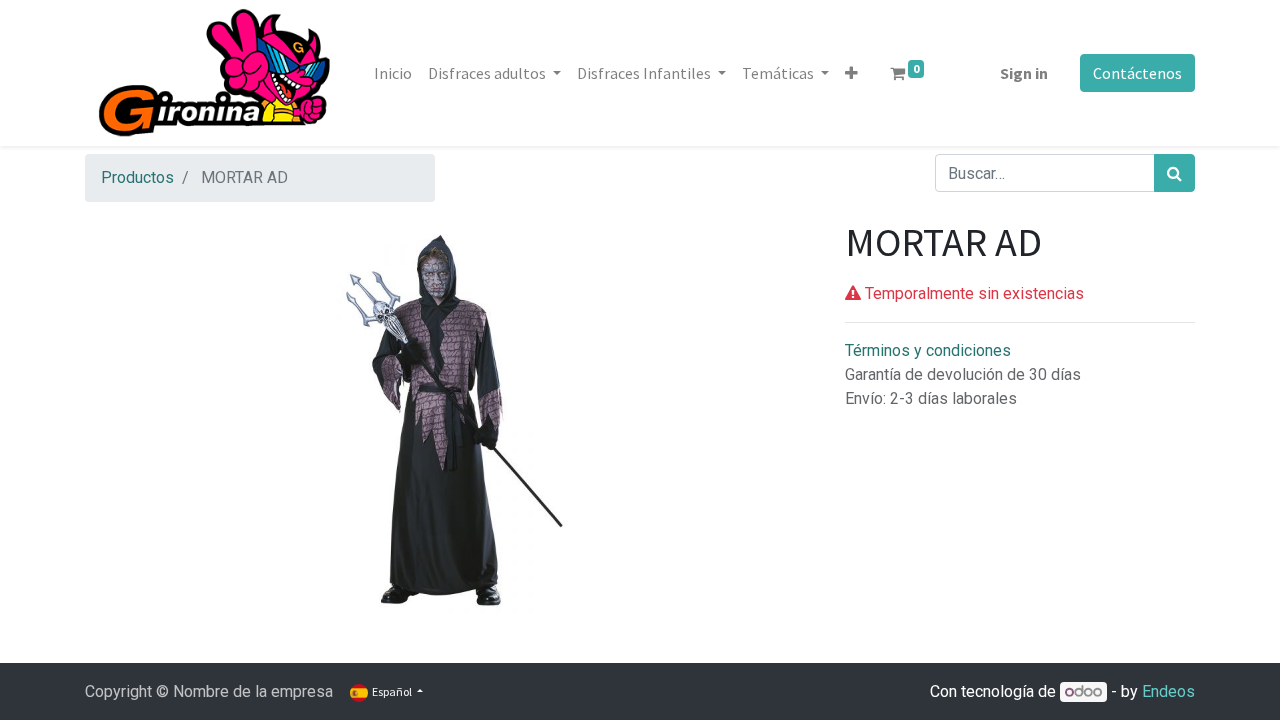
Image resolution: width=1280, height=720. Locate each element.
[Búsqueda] (1174, 173)
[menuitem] (393, 73)
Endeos (1168, 691)
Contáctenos (1137, 73)
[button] (851, 73)
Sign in (1024, 73)
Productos (137, 177)
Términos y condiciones (928, 350)
